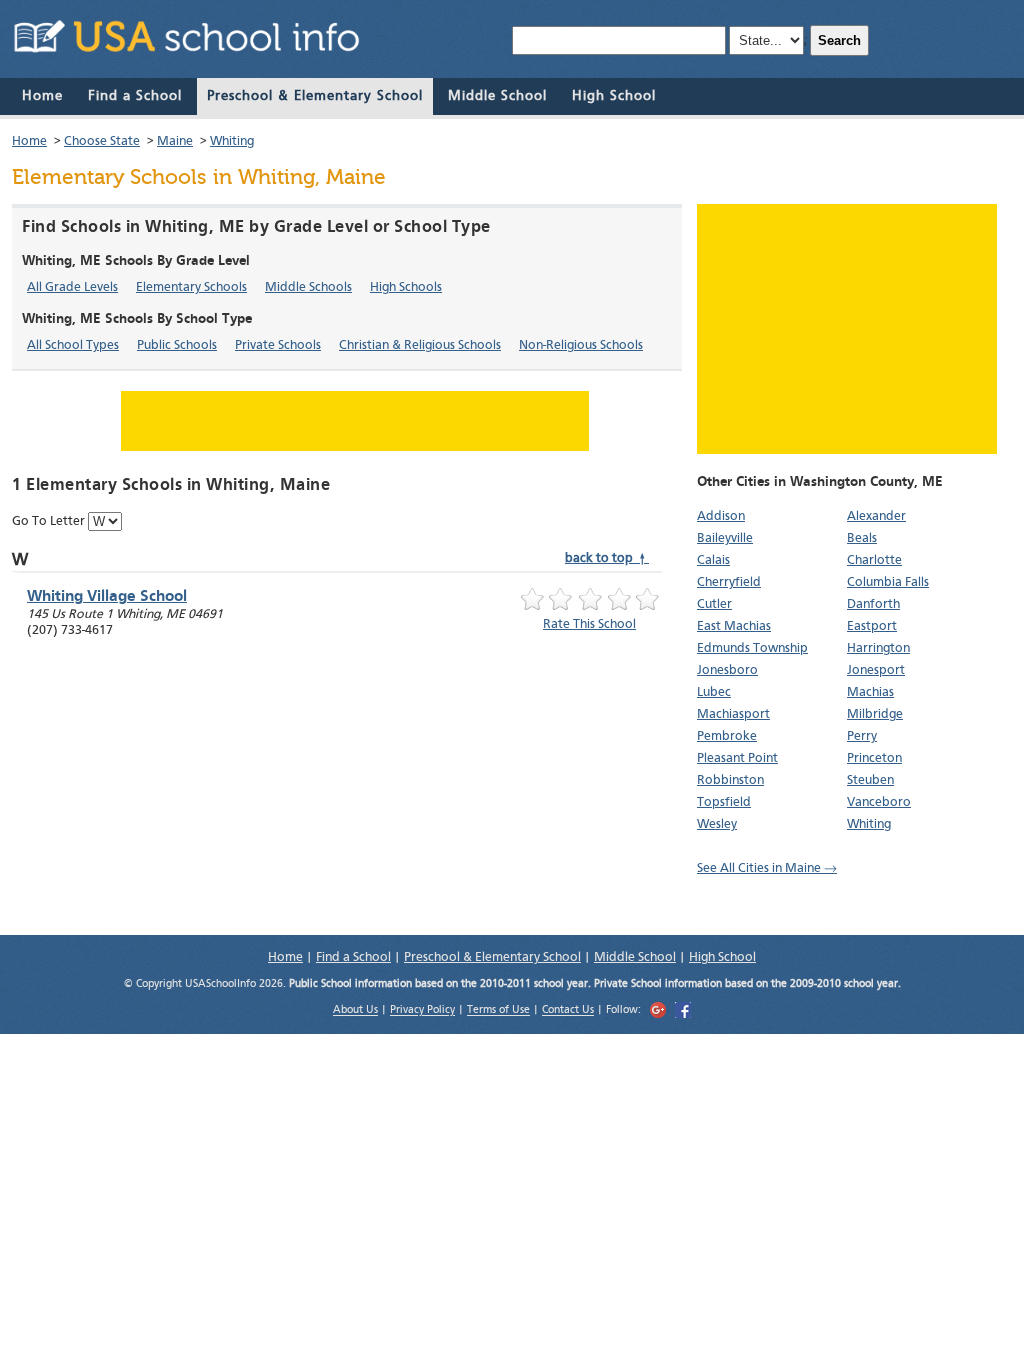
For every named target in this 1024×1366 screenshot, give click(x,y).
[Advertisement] (847, 329)
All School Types (73, 345)
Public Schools (177, 345)
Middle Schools (308, 287)
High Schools (406, 287)
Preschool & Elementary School (315, 96)
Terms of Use (498, 1011)
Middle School (497, 96)
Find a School (135, 96)
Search (839, 40)
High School (614, 96)
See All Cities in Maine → (767, 868)
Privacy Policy (422, 1011)
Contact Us (568, 1011)
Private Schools (278, 345)
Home (42, 96)
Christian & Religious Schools (420, 345)
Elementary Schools (191, 287)
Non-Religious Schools (581, 345)
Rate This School (589, 624)
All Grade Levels (72, 287)
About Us (355, 1011)
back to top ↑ (607, 558)
